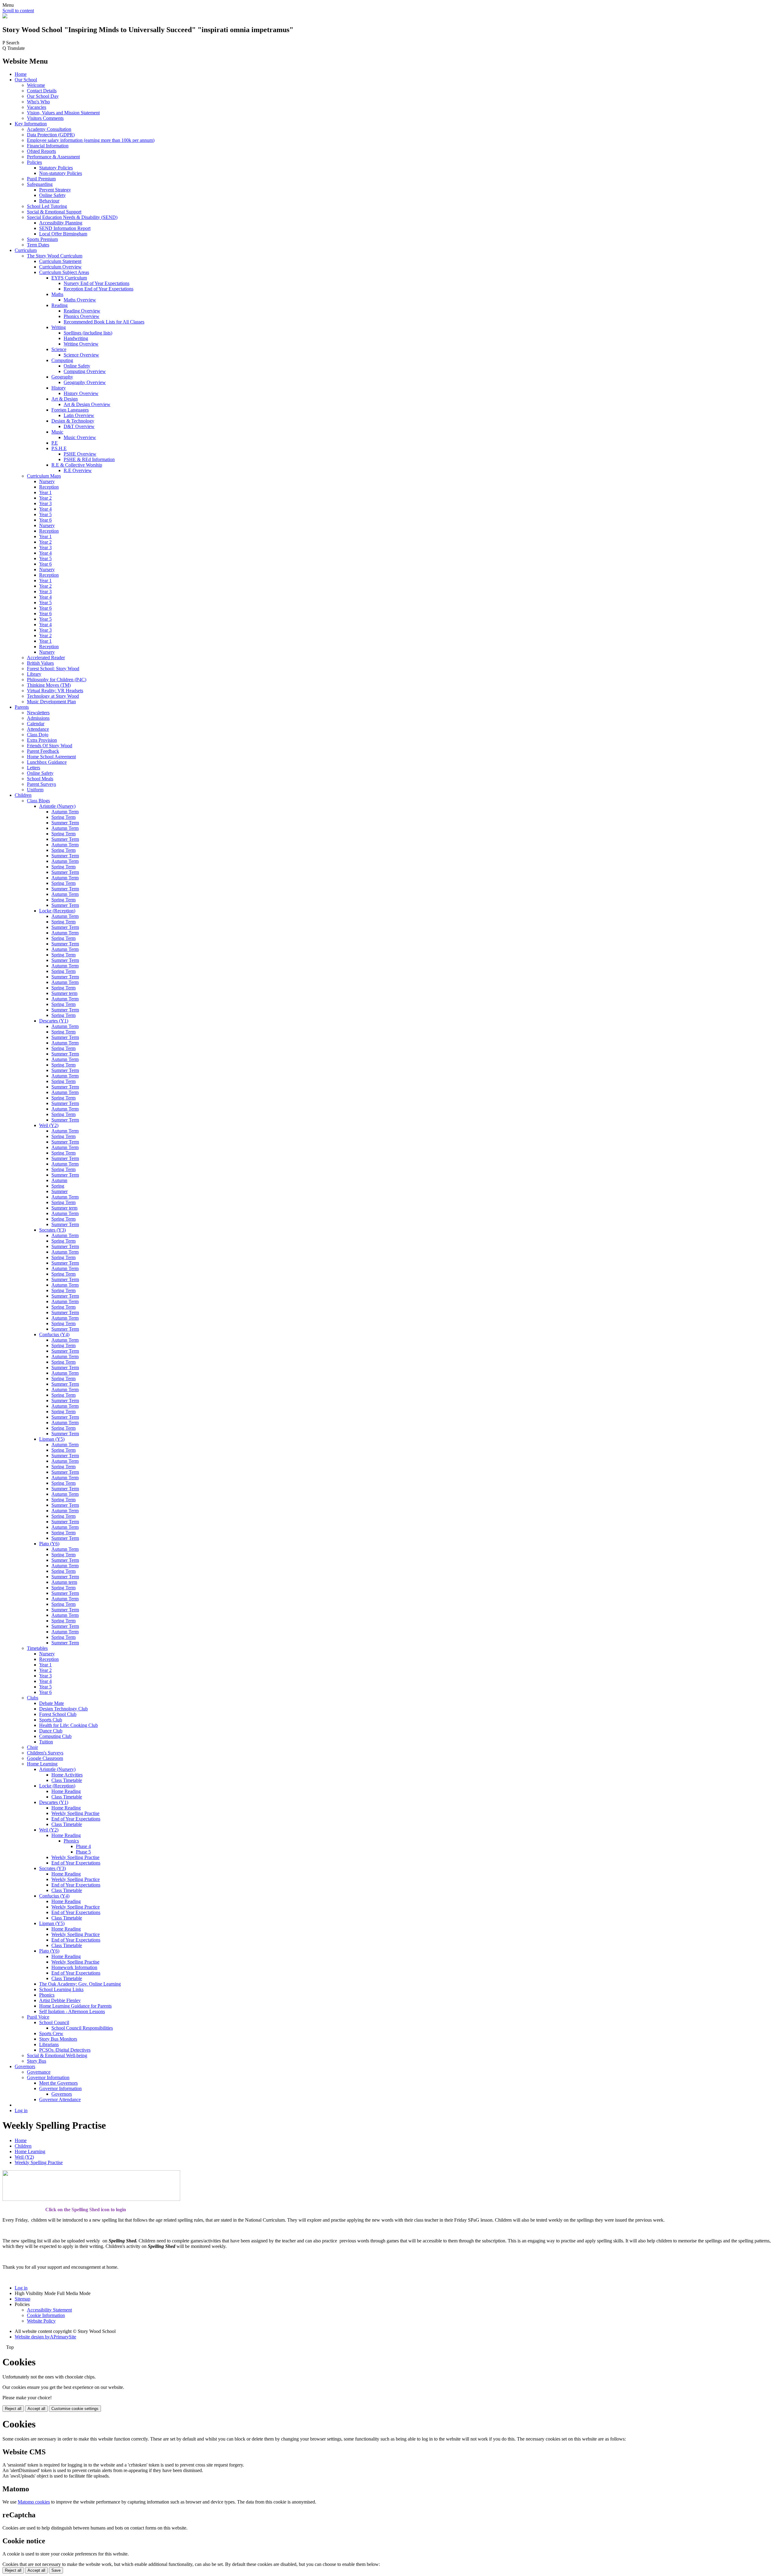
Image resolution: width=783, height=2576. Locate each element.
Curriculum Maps (44, 476)
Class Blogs (38, 801)
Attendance (38, 729)
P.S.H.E (59, 448)
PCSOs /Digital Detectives (65, 2050)
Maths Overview (80, 300)
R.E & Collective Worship (77, 465)
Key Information (31, 124)
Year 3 (45, 503)
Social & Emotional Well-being (57, 2055)
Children (23, 795)
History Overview (81, 393)
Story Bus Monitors (58, 2039)
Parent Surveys (41, 784)
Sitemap (22, 2299)
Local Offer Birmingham (63, 234)
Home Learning (42, 1764)
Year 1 (45, 492)
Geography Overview (85, 382)
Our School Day (43, 96)
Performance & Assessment (53, 157)
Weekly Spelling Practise (75, 1813)
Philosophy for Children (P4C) (57, 680)
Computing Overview (85, 371)
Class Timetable (67, 1780)
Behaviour (49, 201)
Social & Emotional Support (54, 212)
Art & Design (65, 399)
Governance (39, 2072)
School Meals (40, 779)
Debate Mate (52, 1703)
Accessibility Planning (61, 223)
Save (56, 2570)
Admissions (38, 718)
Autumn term (64, 1582)
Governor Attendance (60, 2099)
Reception (49, 487)
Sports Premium (42, 239)
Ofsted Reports (41, 151)
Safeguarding (40, 184)
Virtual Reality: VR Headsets (55, 691)
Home (21, 74)
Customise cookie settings (75, 2409)
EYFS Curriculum (69, 278)
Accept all (36, 2409)
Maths (57, 294)
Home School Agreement (51, 757)
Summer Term (65, 823)
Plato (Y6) (49, 1544)
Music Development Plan (51, 702)
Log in (21, 2110)
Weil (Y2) (49, 1125)
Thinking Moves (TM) (49, 685)
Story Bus (37, 2061)
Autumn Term (65, 812)
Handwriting (76, 338)
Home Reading (66, 1791)
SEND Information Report (65, 228)
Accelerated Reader (46, 658)
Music (57, 432)
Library (34, 674)
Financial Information (48, 146)
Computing (62, 360)
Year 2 (45, 498)
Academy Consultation (49, 129)
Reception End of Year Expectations (98, 289)
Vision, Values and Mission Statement (63, 113)
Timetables (37, 1648)
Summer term (64, 993)
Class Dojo (38, 735)
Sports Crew (51, 2033)
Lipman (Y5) (52, 1439)
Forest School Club (58, 1714)
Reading (59, 305)
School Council (54, 2022)
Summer (59, 1191)
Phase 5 (83, 1852)
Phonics (71, 1841)
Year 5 (45, 514)
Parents (22, 707)
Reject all (13, 2409)
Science (59, 349)
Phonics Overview (82, 316)
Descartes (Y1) (54, 1021)
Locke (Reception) (57, 911)
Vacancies (37, 107)
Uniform (35, 790)
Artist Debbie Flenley (60, 2000)
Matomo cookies (34, 2502)
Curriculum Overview (60, 267)
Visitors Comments (45, 118)
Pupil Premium (41, 179)
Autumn (59, 1180)
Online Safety (52, 195)
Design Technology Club (63, 1709)
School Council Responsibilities (82, 2028)
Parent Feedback (43, 751)
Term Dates (38, 245)
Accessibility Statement (49, 2310)
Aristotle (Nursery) (57, 806)
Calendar (36, 724)
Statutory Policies (56, 168)
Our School (26, 80)
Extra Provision (42, 740)
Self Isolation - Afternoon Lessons (72, 2011)
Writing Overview (81, 344)
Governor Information (48, 2077)
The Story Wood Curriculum (55, 256)
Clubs (33, 1698)
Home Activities (67, 1775)
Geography (62, 377)
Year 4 (45, 509)
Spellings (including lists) (88, 333)
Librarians (49, 2044)
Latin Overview (79, 415)
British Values (40, 663)
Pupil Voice (38, 2017)
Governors (25, 2066)
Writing (59, 327)
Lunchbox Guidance (47, 762)
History (59, 388)
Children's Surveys (45, 1753)
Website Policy (41, 2321)
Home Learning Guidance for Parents (75, 2006)
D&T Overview (79, 426)
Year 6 (45, 520)
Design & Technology (73, 421)
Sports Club (51, 1720)
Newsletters (38, 713)
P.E (55, 443)
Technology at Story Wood (53, 696)
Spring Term (63, 817)
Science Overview (81, 355)
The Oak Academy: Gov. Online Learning (80, 1984)
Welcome (36, 85)
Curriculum (26, 250)
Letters (33, 768)
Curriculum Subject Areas (64, 272)
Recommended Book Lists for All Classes (104, 322)
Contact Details (42, 91)
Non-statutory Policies (61, 173)
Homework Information (74, 1967)
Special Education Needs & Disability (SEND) (72, 217)
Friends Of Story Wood (50, 746)
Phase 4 (83, 1846)
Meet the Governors (58, 2083)
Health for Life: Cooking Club (69, 1725)
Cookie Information (46, 2315)
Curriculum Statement (60, 261)
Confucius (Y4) (54, 1334)
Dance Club (51, 1731)
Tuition (46, 1742)
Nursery (47, 481)
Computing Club (55, 1736)
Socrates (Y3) (52, 1230)
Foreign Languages (70, 410)
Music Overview (80, 437)
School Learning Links (61, 1989)
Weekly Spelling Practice (76, 1879)
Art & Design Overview (87, 404)
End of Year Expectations (76, 1819)
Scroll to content (18, 11)
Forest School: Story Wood (53, 669)
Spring (58, 1186)
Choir (32, 1747)
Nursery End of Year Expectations (96, 283)
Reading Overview (82, 311)
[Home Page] (5, 17)
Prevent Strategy (55, 190)
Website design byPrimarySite (45, 2337)
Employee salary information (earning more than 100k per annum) (91, 140)
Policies (34, 162)
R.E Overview (78, 470)
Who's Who (38, 102)
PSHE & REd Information (89, 459)
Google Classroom (45, 1758)
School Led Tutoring (47, 206)
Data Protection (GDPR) (51, 135)
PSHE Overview (80, 454)
